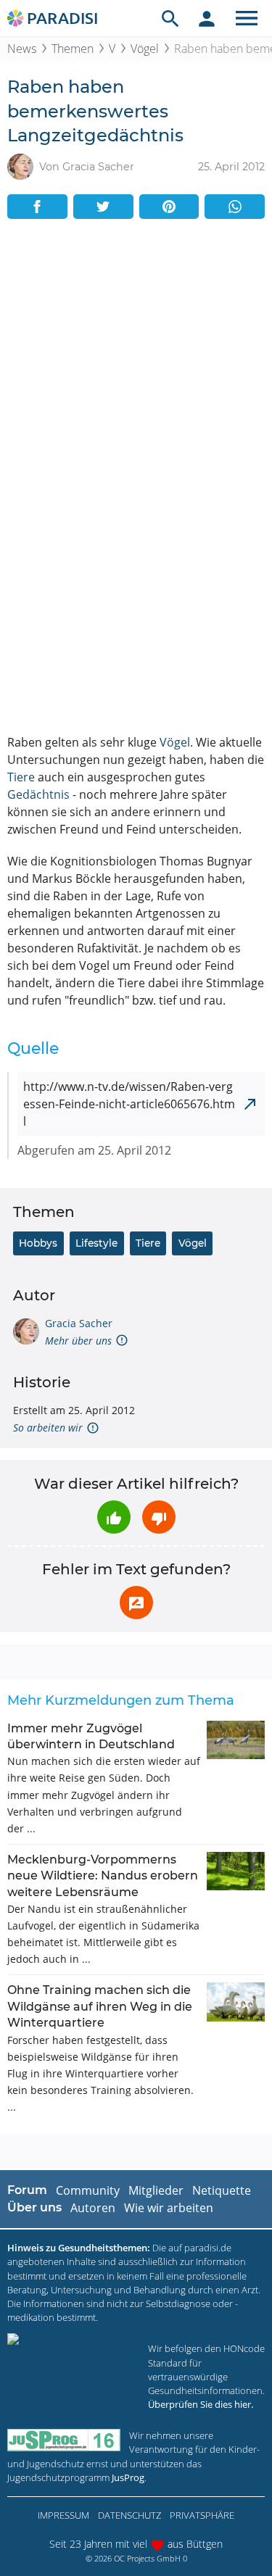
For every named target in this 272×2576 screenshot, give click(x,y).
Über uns (34, 2207)
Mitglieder (156, 2190)
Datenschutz (129, 2515)
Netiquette (222, 2190)
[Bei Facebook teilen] (37, 207)
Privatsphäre (202, 2515)
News (22, 49)
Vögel (145, 49)
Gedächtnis (38, 794)
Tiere (21, 777)
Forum (27, 2190)
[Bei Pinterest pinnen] (169, 207)
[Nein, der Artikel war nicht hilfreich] (159, 1517)
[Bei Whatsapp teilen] (235, 207)
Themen (73, 49)
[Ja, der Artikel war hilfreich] (114, 1517)
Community (88, 2190)
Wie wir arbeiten (169, 2208)
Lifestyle (96, 1243)
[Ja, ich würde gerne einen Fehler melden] (136, 1603)
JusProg (128, 2477)
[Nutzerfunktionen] (207, 18)
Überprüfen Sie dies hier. (201, 2404)
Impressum (63, 2515)
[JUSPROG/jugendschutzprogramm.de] (64, 2440)
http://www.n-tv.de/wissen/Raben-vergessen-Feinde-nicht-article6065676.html (129, 1104)
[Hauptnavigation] (247, 18)
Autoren (93, 2208)
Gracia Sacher (79, 1323)
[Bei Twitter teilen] (103, 207)
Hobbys (38, 1243)
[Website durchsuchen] (170, 18)
